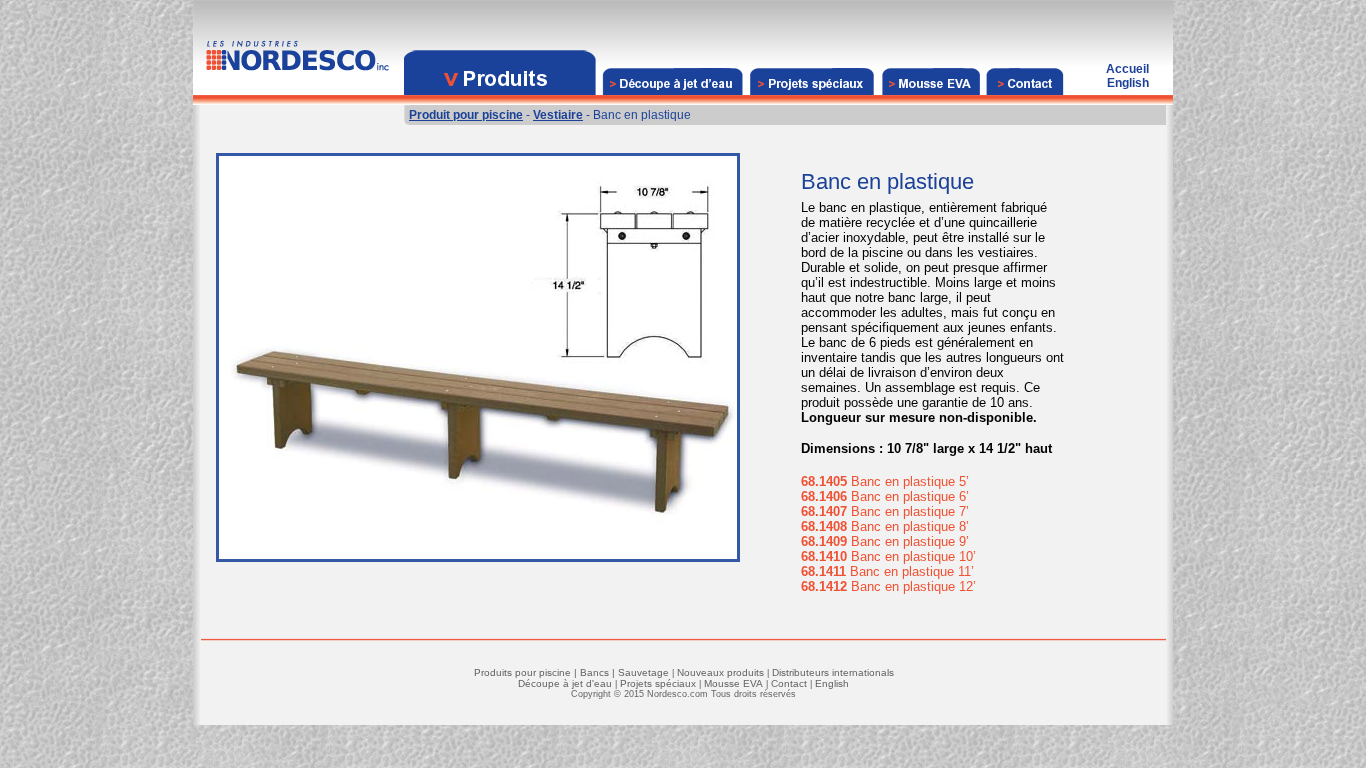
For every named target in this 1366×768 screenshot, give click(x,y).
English (832, 683)
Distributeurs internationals (833, 672)
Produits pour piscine (522, 672)
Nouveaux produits (720, 672)
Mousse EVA (733, 683)
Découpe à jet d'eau (565, 683)
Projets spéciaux (658, 683)
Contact (789, 683)
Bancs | (599, 672)
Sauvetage (643, 672)
